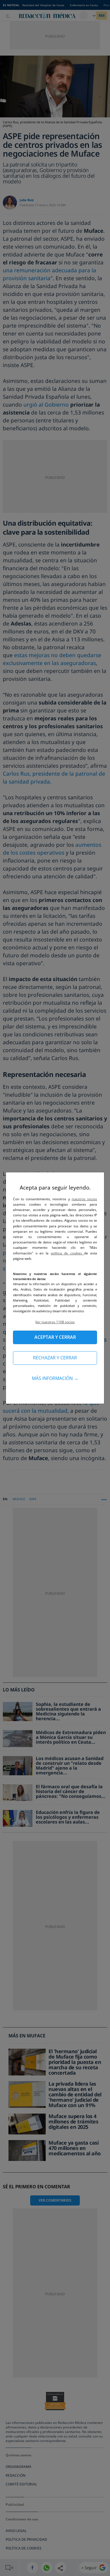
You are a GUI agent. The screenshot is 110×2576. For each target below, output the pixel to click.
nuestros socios (84, 1199)
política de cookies (68, 1253)
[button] (55, 1322)
